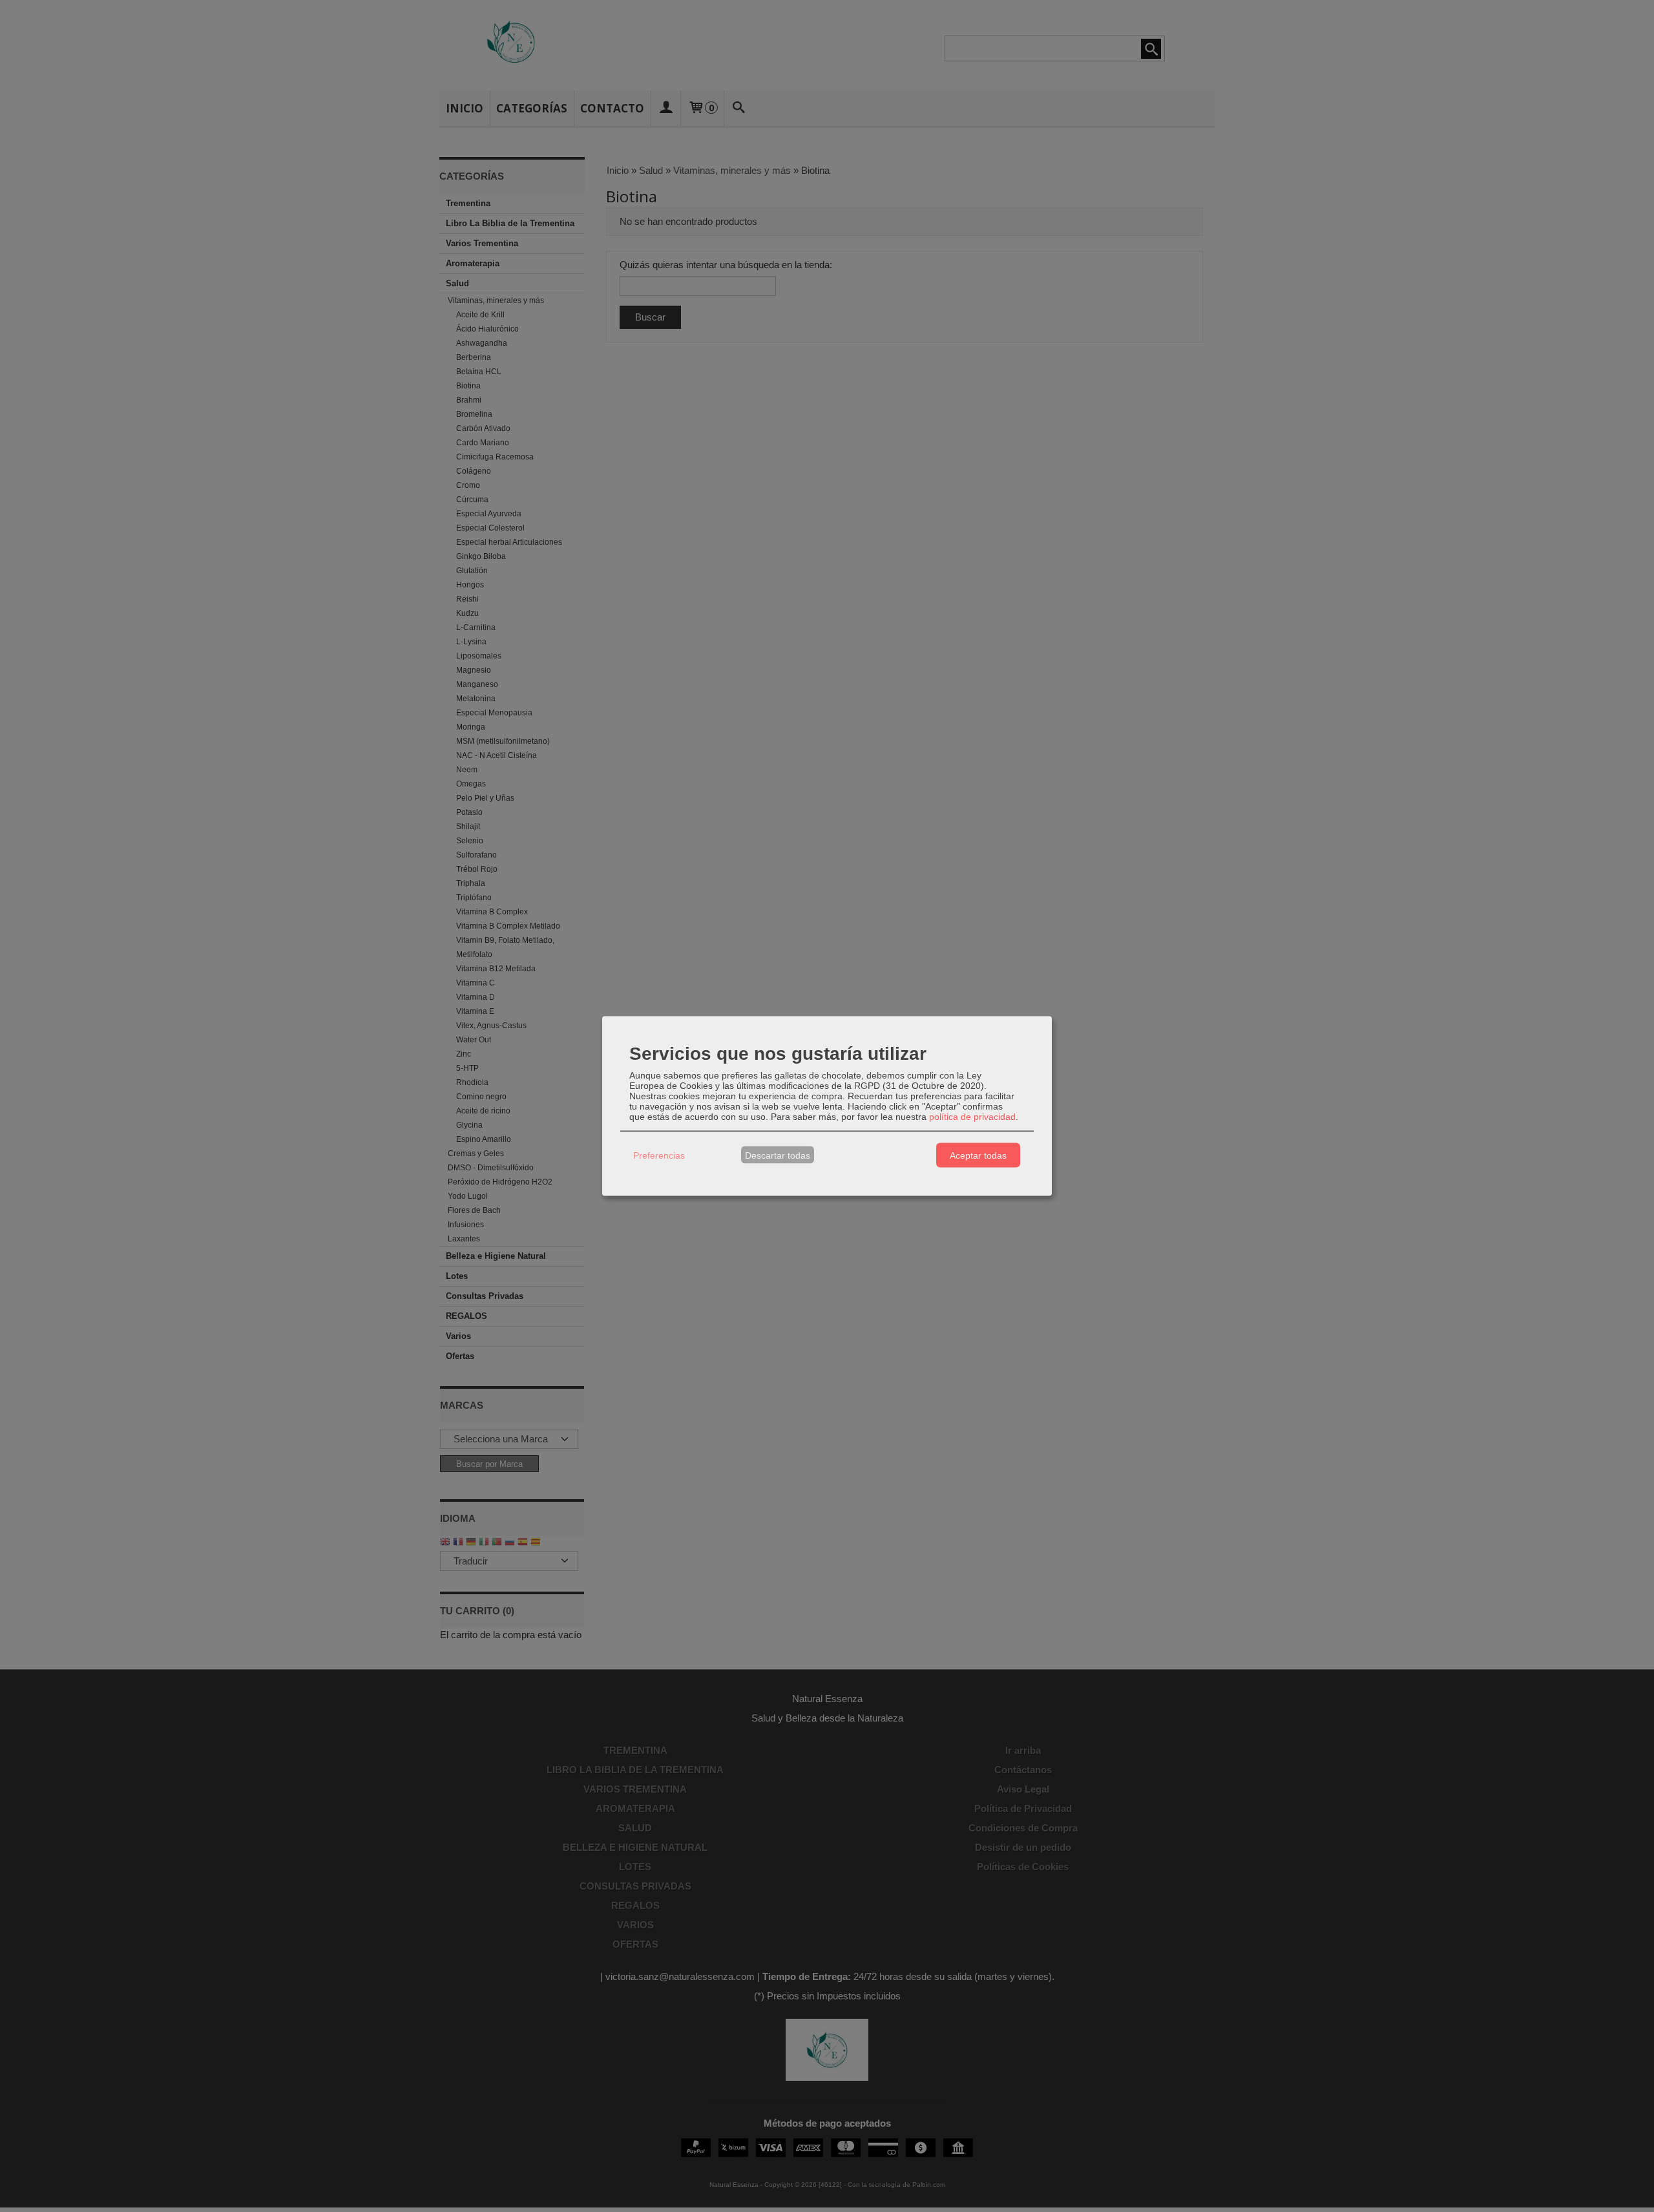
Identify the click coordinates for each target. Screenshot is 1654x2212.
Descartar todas (778, 1155)
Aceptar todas (978, 1155)
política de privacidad (972, 1117)
